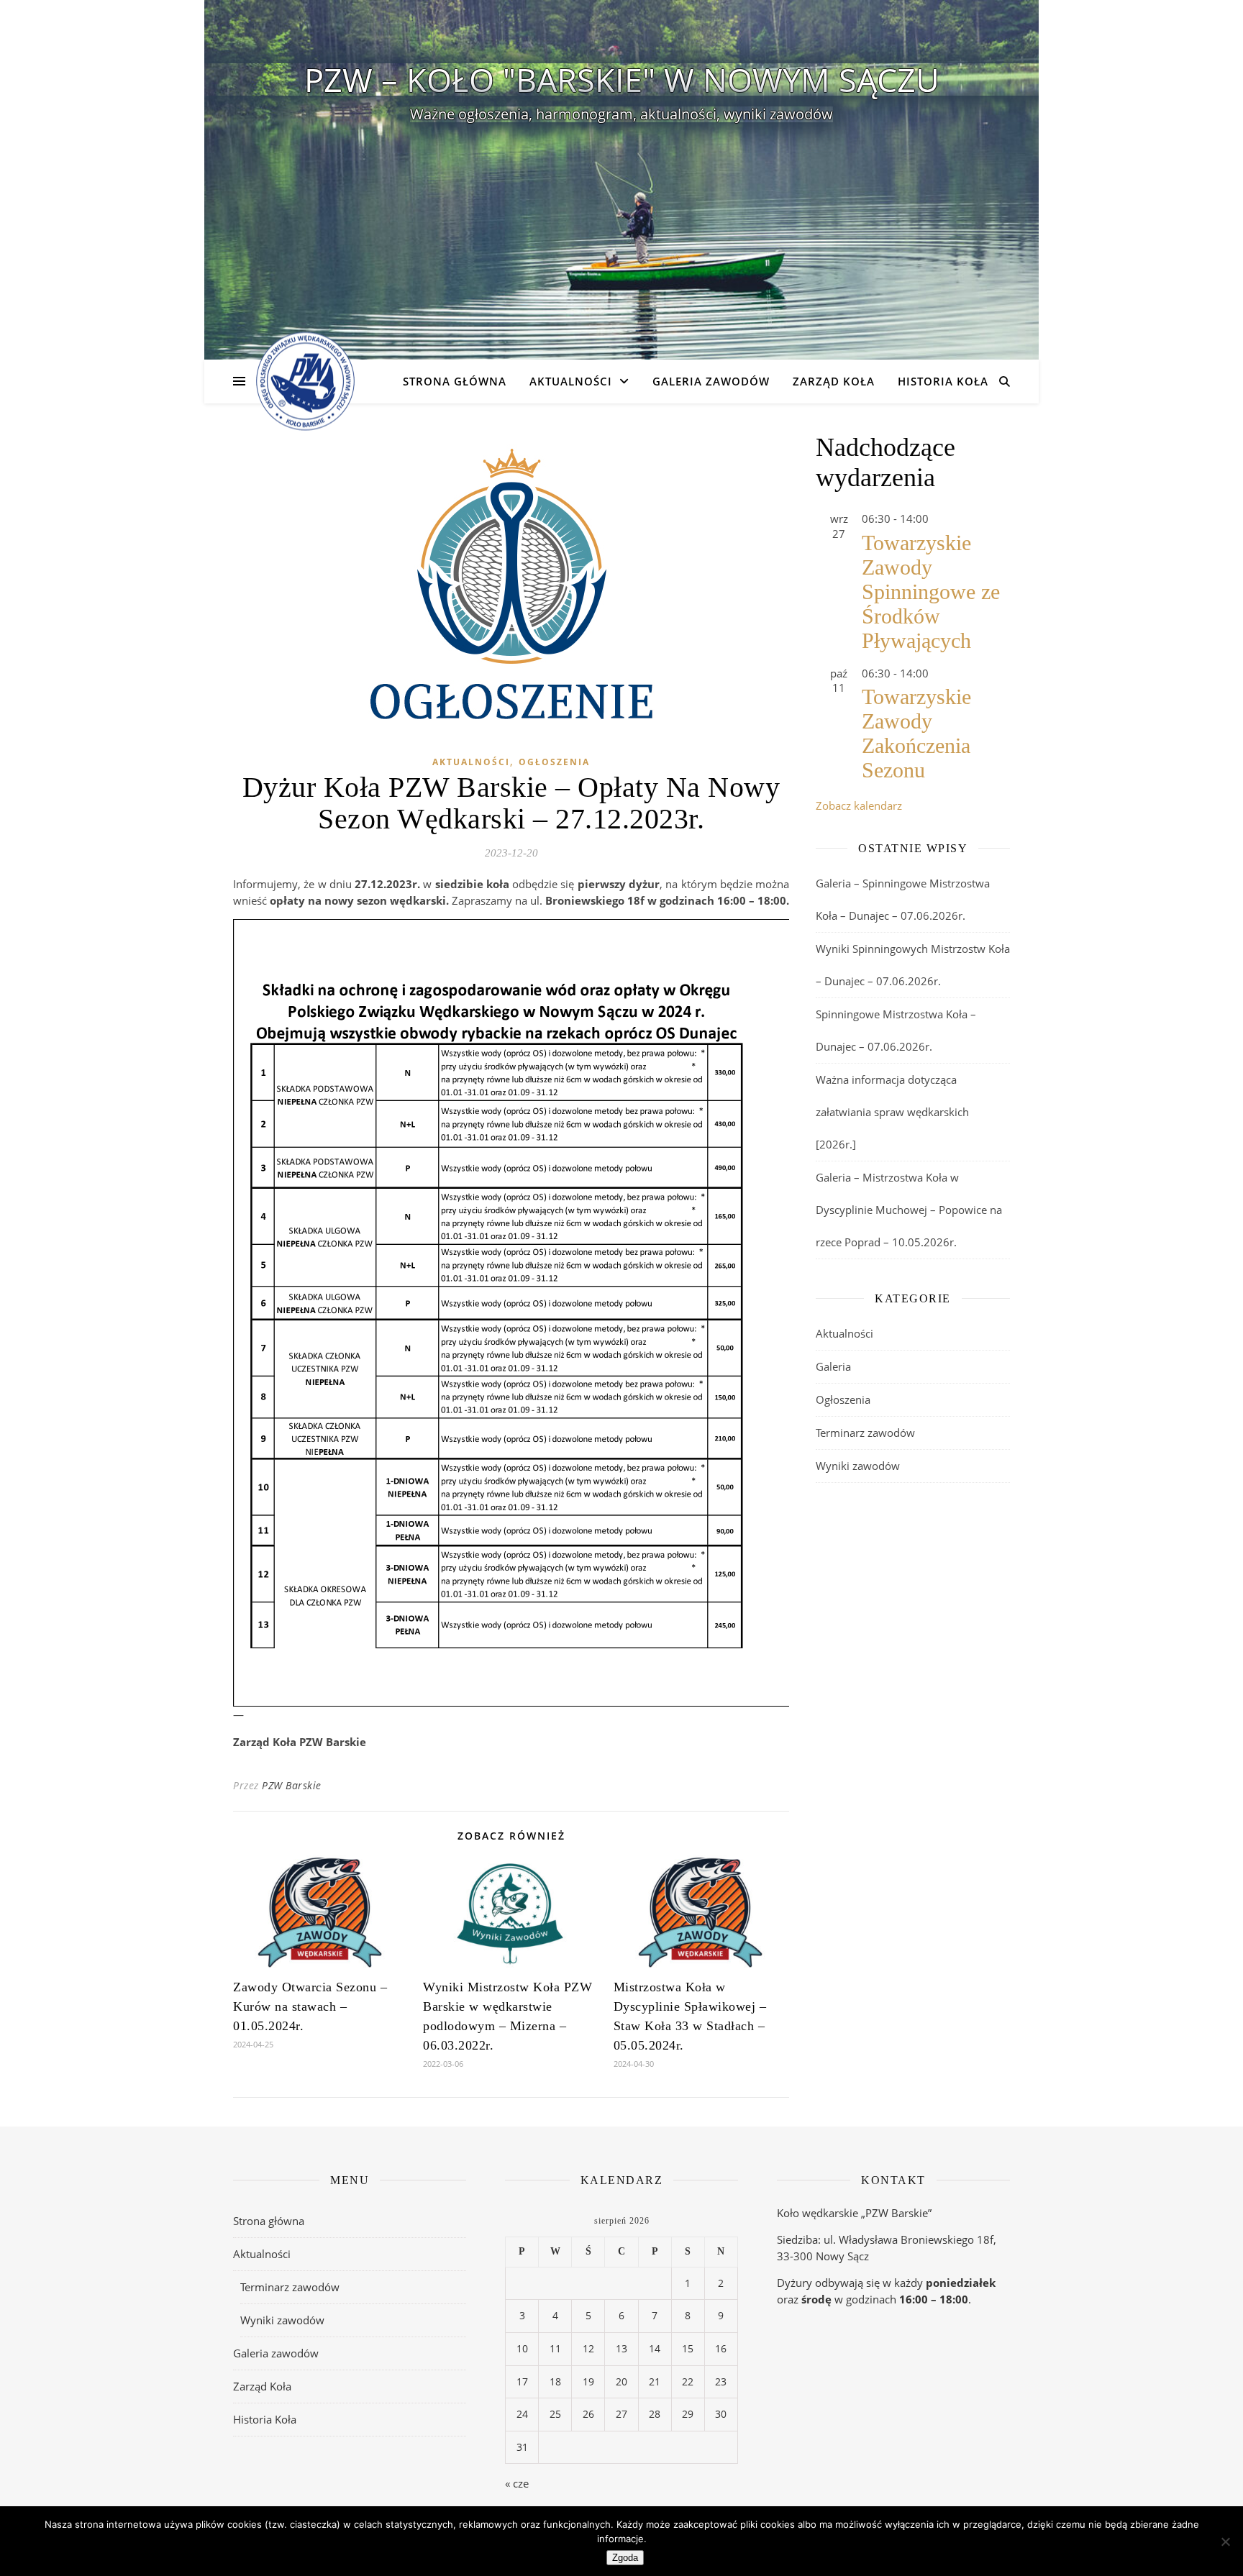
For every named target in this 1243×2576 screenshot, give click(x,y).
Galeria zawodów (711, 381)
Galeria (833, 1366)
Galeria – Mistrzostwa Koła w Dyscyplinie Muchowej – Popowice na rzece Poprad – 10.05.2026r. (909, 1210)
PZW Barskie (292, 1785)
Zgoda (625, 2558)
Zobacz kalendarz (859, 805)
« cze (517, 2483)
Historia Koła (943, 381)
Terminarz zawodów (865, 1433)
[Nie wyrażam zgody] (1225, 2541)
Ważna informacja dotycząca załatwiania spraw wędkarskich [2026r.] (892, 1112)
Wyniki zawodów (858, 1466)
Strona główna (455, 381)
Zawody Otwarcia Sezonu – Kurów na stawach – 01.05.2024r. (310, 2006)
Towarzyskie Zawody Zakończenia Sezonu (916, 733)
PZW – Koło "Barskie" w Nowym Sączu (622, 79)
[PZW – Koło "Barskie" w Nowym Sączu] (305, 382)
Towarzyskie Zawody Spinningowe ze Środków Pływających (931, 592)
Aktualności (571, 381)
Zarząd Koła (834, 381)
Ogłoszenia (554, 762)
